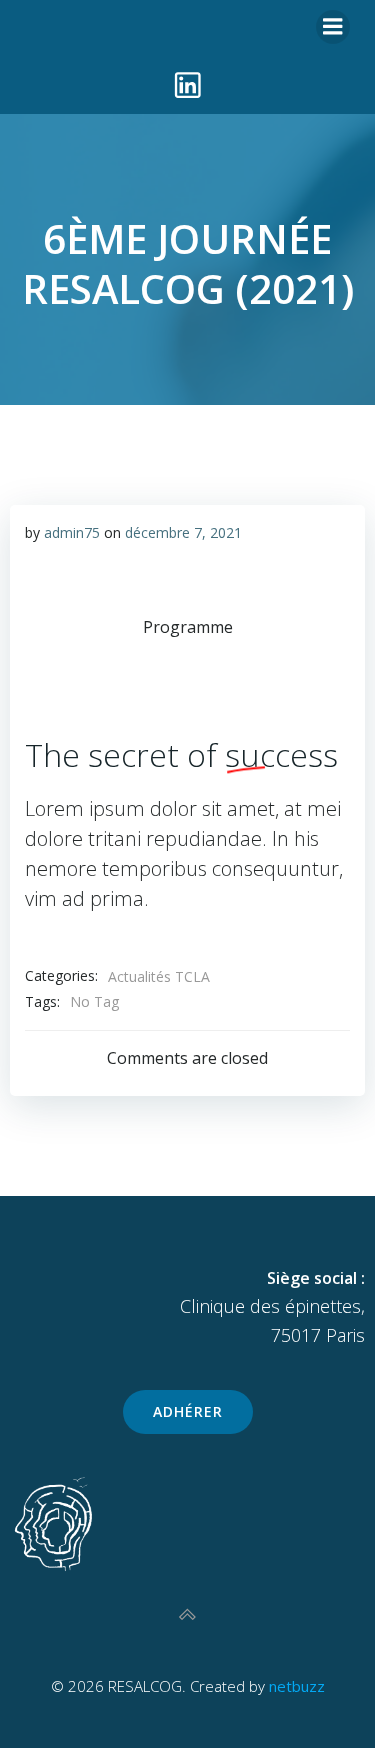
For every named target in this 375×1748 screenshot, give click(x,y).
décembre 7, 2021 (183, 532)
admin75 (72, 532)
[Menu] (333, 27)
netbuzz (297, 1686)
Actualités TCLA (159, 976)
